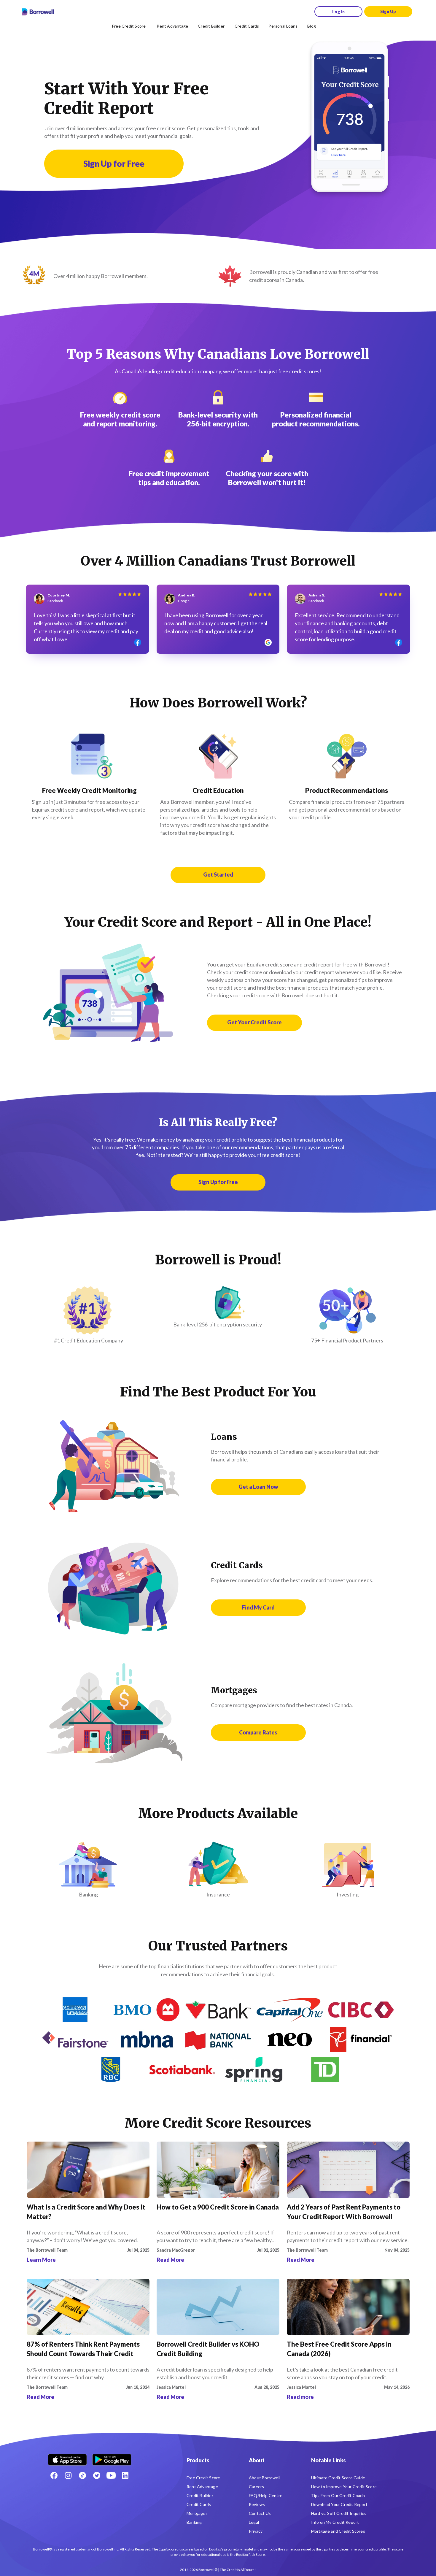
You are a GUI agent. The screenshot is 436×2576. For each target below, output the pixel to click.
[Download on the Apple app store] (67, 2457)
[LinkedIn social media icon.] (125, 2475)
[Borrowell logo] (38, 12)
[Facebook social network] (54, 2475)
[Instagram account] (68, 2475)
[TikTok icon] (82, 2475)
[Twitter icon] (97, 2475)
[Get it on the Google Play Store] (112, 2457)
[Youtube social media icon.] (111, 2475)
